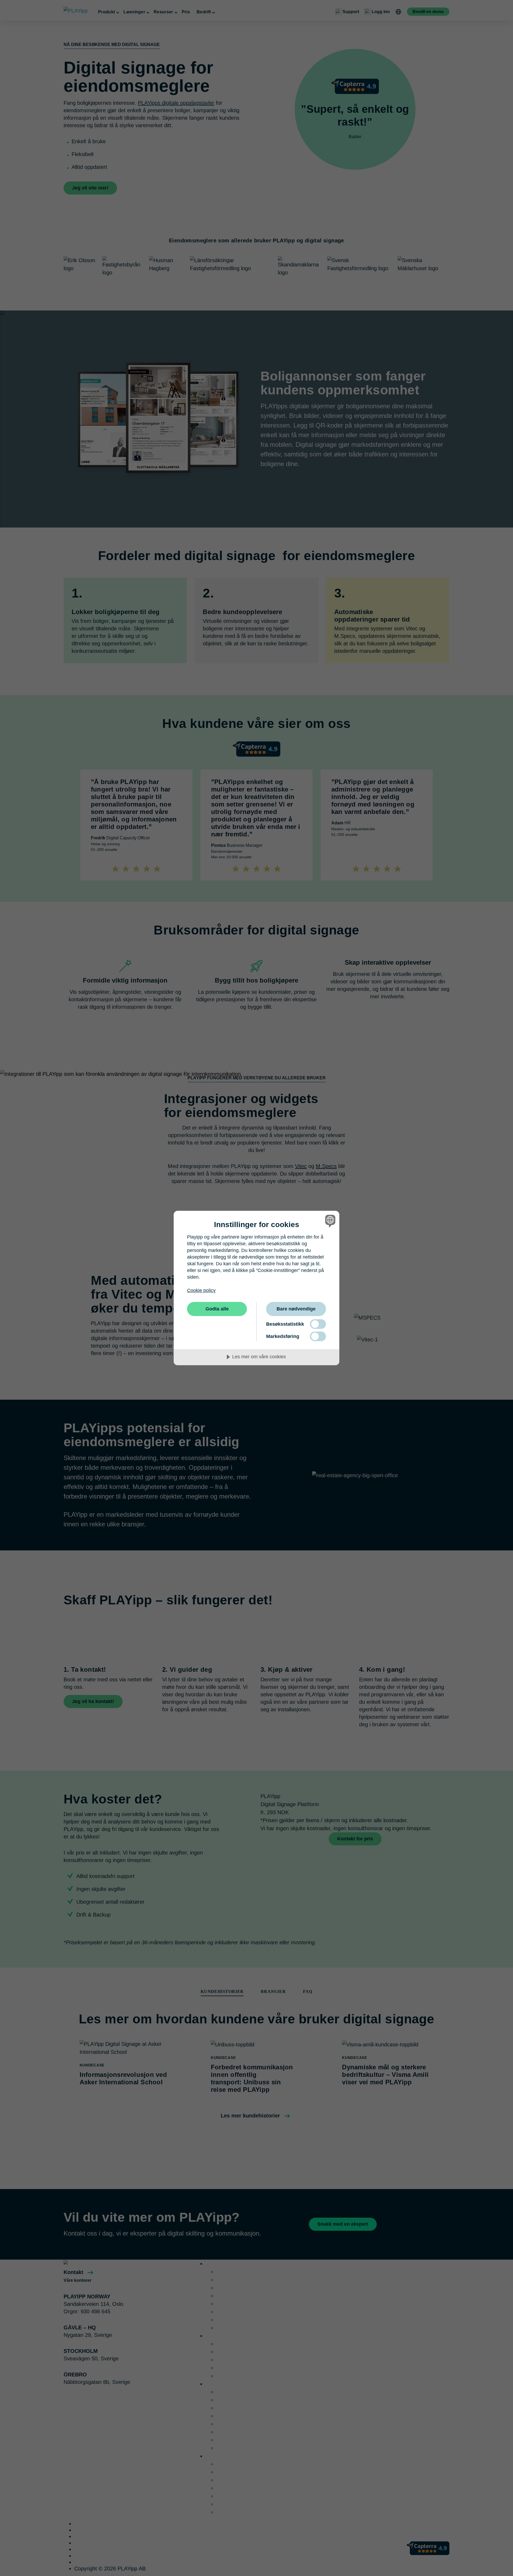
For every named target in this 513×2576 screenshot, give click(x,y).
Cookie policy (201, 1290)
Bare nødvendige (296, 1309)
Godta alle (217, 1309)
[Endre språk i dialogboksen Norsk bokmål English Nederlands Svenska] (329, 1221)
